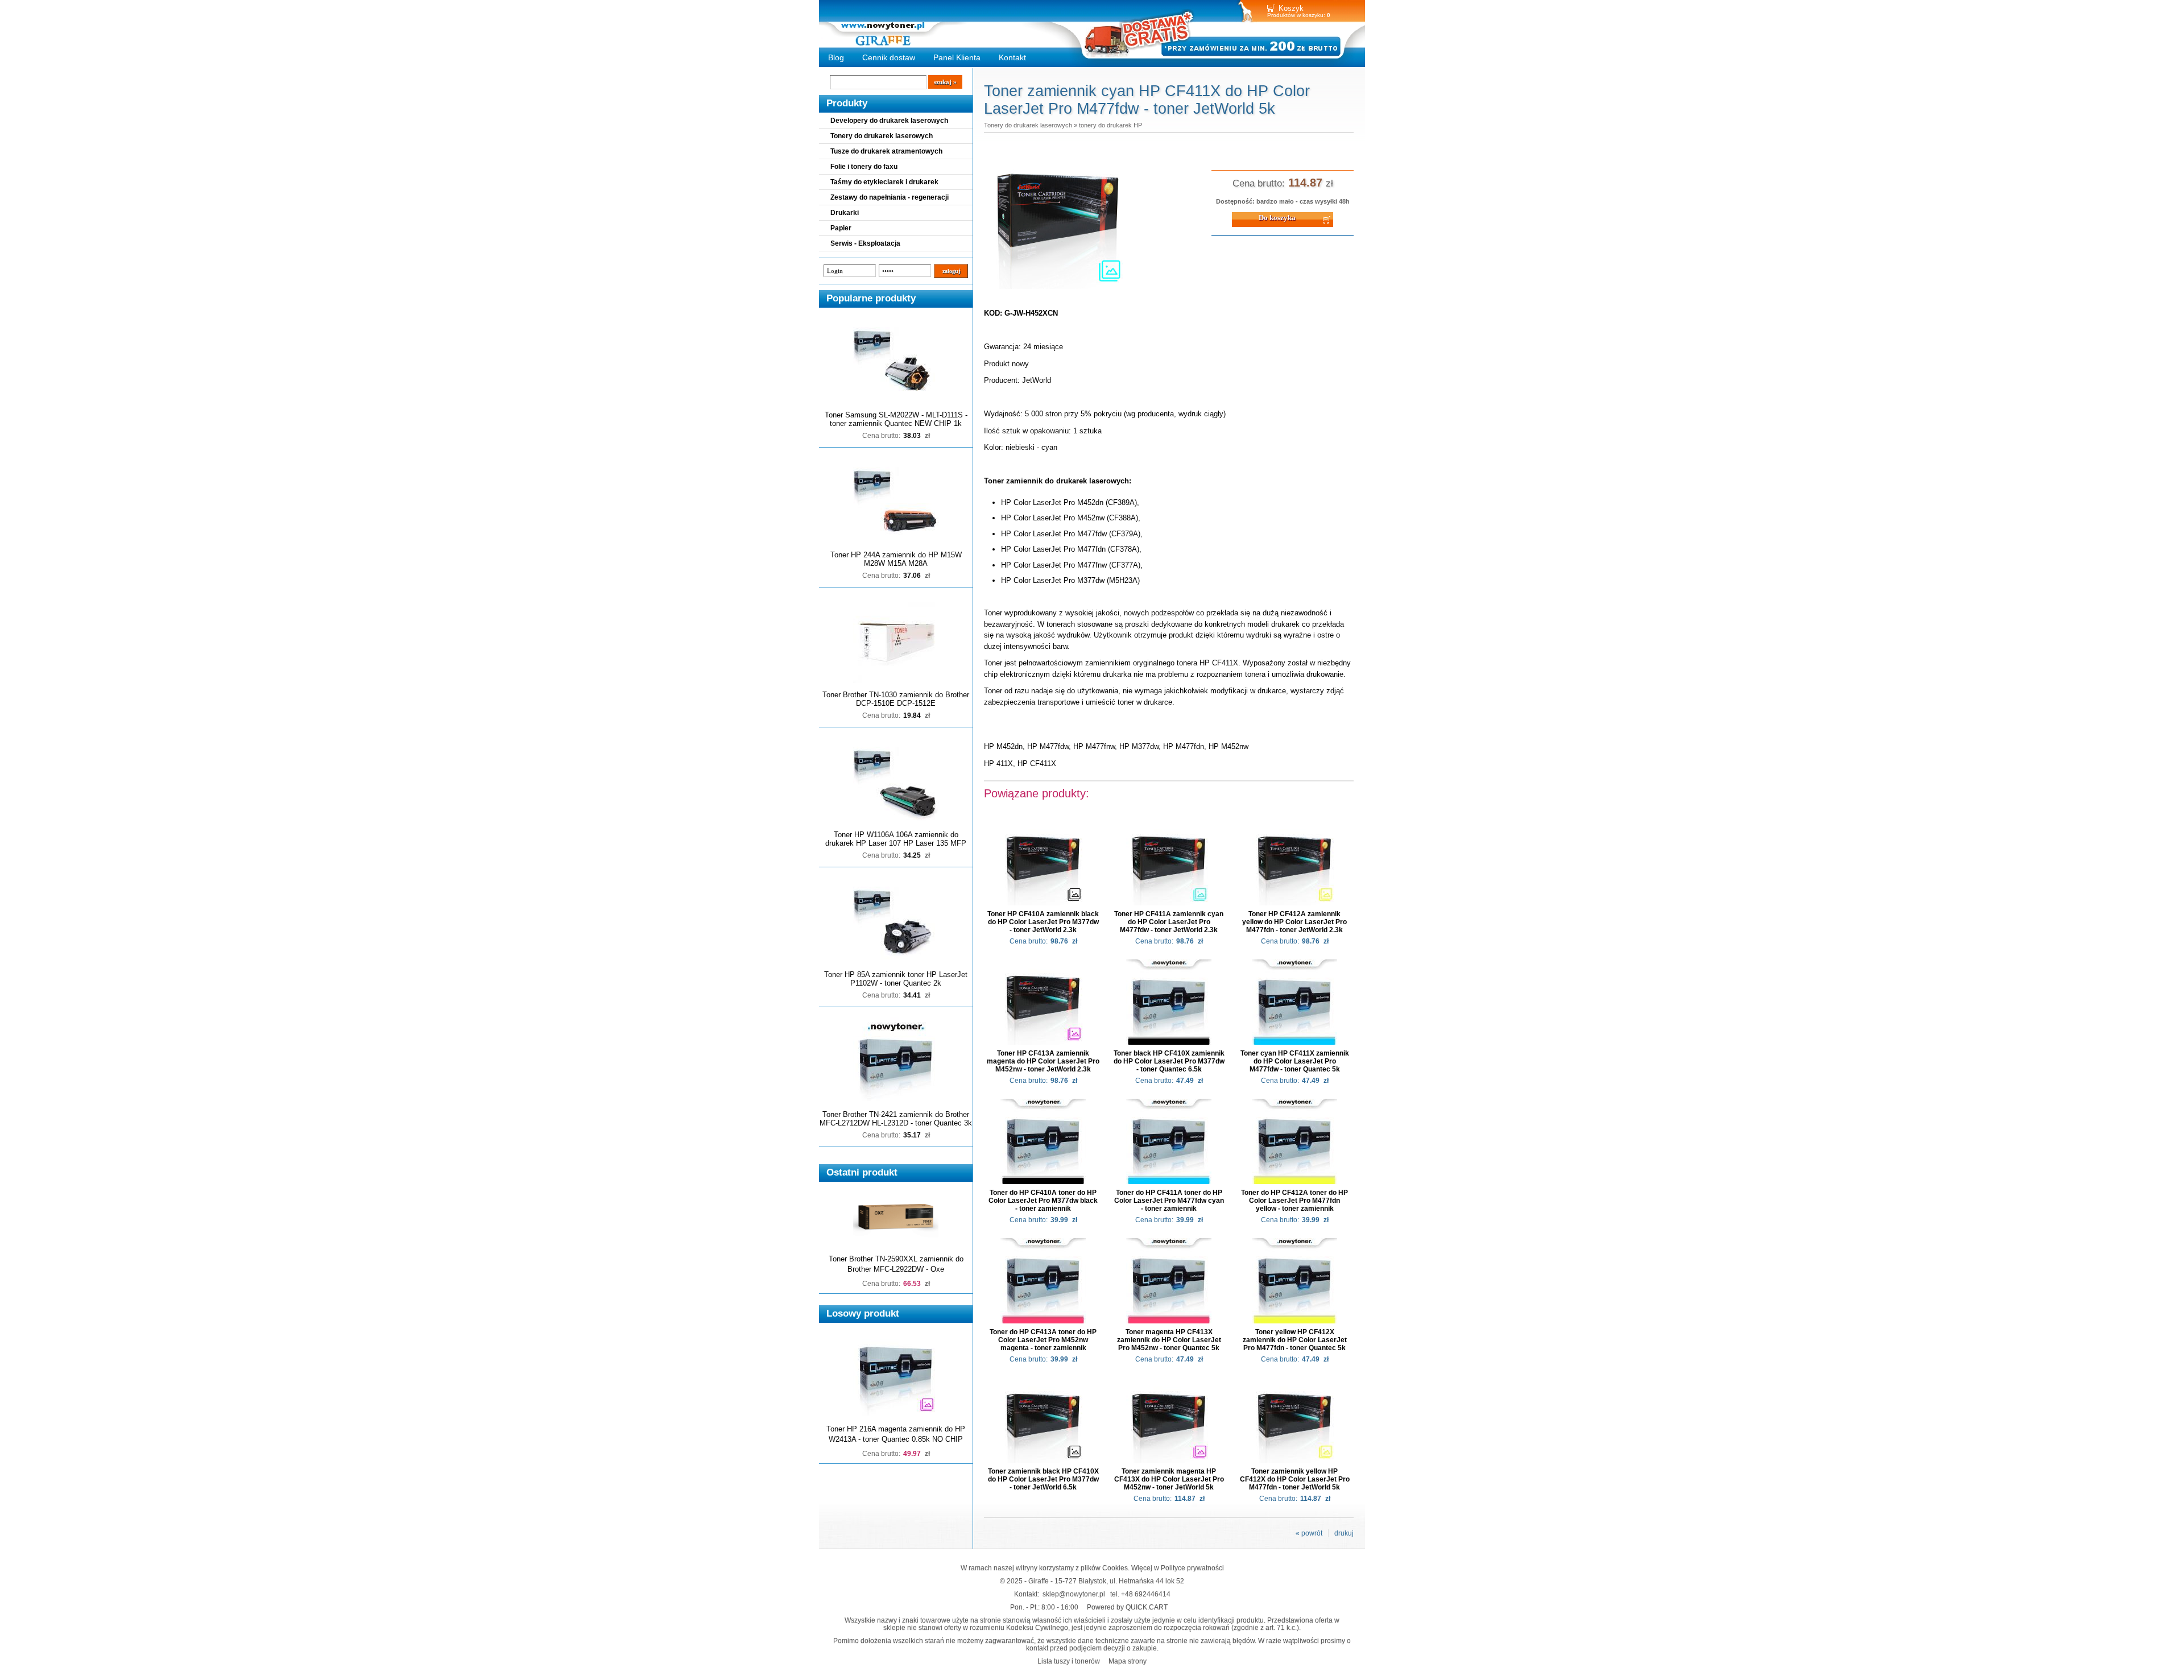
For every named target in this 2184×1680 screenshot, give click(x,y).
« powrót (1309, 1533)
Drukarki (845, 213)
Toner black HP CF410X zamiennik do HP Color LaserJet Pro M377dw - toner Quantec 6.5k (1169, 1061)
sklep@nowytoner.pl (1074, 1594)
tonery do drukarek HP (1110, 125)
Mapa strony (1128, 1661)
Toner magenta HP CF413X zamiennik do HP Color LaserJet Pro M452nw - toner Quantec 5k (1169, 1340)
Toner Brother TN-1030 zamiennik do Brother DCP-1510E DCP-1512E (896, 699)
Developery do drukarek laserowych (889, 121)
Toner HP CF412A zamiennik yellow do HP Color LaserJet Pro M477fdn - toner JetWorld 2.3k (1294, 922)
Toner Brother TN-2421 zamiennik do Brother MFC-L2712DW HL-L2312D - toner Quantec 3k (896, 1119)
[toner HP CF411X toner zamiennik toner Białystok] (1058, 289)
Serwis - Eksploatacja (865, 243)
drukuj (1344, 1533)
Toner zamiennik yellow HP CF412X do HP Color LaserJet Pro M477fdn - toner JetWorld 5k (1295, 1479)
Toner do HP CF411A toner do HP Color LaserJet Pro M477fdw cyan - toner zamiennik (1169, 1201)
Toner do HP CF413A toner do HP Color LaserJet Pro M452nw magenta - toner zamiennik (1043, 1340)
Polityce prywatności (1192, 1568)
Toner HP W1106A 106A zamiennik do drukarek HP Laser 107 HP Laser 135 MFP (896, 839)
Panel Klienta (957, 57)
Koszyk (1291, 8)
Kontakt (1012, 57)
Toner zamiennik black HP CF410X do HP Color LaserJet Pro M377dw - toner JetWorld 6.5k (1043, 1479)
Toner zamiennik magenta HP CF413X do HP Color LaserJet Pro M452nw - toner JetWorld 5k (1169, 1479)
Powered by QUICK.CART (1127, 1607)
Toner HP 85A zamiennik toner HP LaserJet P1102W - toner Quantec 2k (896, 979)
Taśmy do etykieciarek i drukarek (884, 182)
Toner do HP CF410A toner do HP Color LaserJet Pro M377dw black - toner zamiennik (1043, 1201)
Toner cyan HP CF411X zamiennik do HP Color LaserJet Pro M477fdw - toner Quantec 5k (1295, 1061)
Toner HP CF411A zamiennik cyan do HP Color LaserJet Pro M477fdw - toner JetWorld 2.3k (1169, 922)
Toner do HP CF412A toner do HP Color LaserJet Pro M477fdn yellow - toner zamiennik (1294, 1201)
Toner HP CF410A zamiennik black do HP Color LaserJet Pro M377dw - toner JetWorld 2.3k (1043, 922)
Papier (841, 228)
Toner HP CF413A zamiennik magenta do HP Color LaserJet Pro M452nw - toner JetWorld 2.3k (1043, 1061)
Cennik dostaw (889, 57)
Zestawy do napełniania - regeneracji (890, 197)
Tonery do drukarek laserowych (882, 136)
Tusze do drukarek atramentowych (886, 151)
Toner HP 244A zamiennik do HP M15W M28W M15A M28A (896, 559)
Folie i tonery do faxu (864, 167)
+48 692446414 (1146, 1594)
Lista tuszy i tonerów (1069, 1661)
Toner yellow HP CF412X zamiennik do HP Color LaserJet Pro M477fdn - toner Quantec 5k (1295, 1340)
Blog (836, 57)
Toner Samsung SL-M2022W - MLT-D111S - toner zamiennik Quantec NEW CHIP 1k (896, 419)
